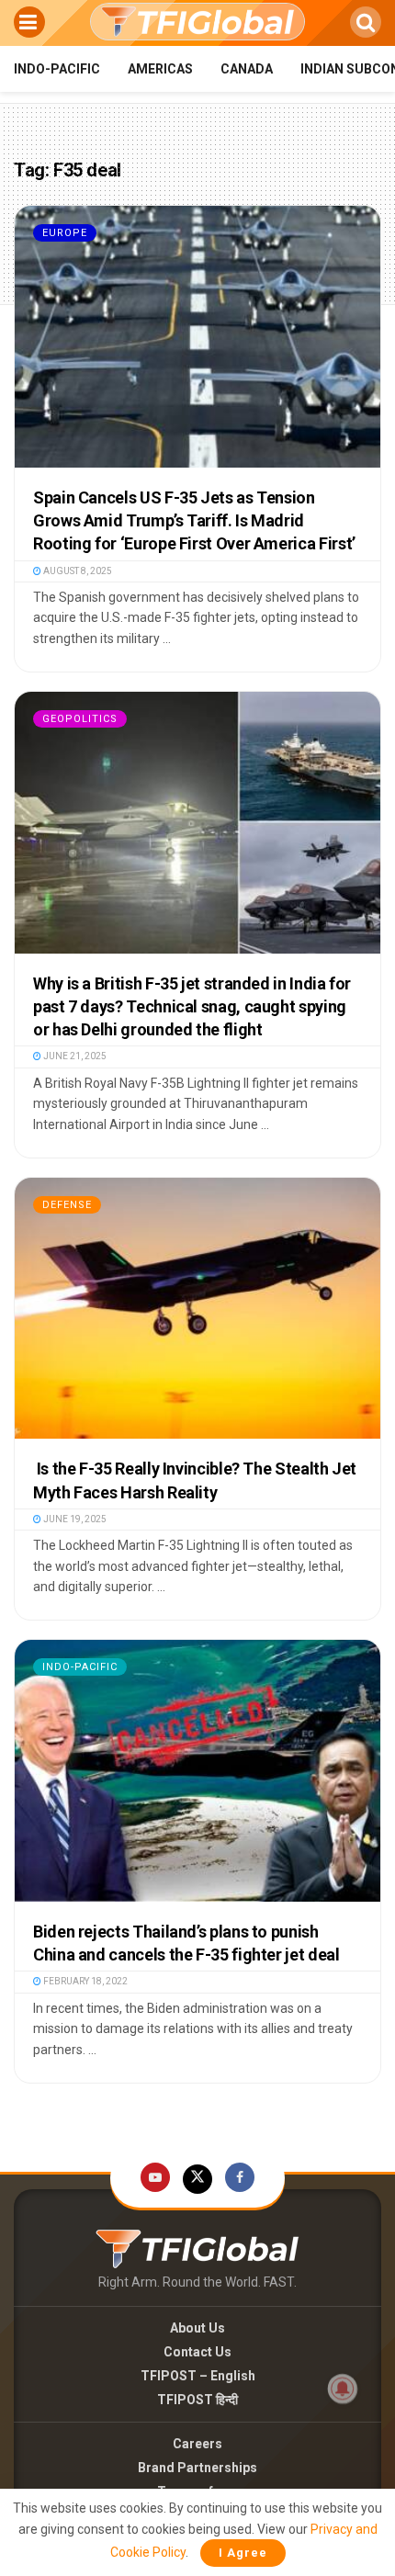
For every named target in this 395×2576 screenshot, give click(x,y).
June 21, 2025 (74, 1056)
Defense (67, 1205)
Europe (65, 233)
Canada (247, 69)
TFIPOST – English (198, 2376)
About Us (197, 2328)
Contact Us (197, 2352)
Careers (197, 2444)
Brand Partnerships (197, 2468)
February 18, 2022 (85, 1981)
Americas (160, 69)
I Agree (243, 2553)
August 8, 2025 (77, 571)
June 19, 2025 (74, 1519)
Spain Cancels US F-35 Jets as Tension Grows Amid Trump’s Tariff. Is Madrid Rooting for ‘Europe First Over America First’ (194, 520)
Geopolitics (80, 719)
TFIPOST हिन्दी (197, 2400)
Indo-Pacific (57, 69)
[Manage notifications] (343, 2389)
